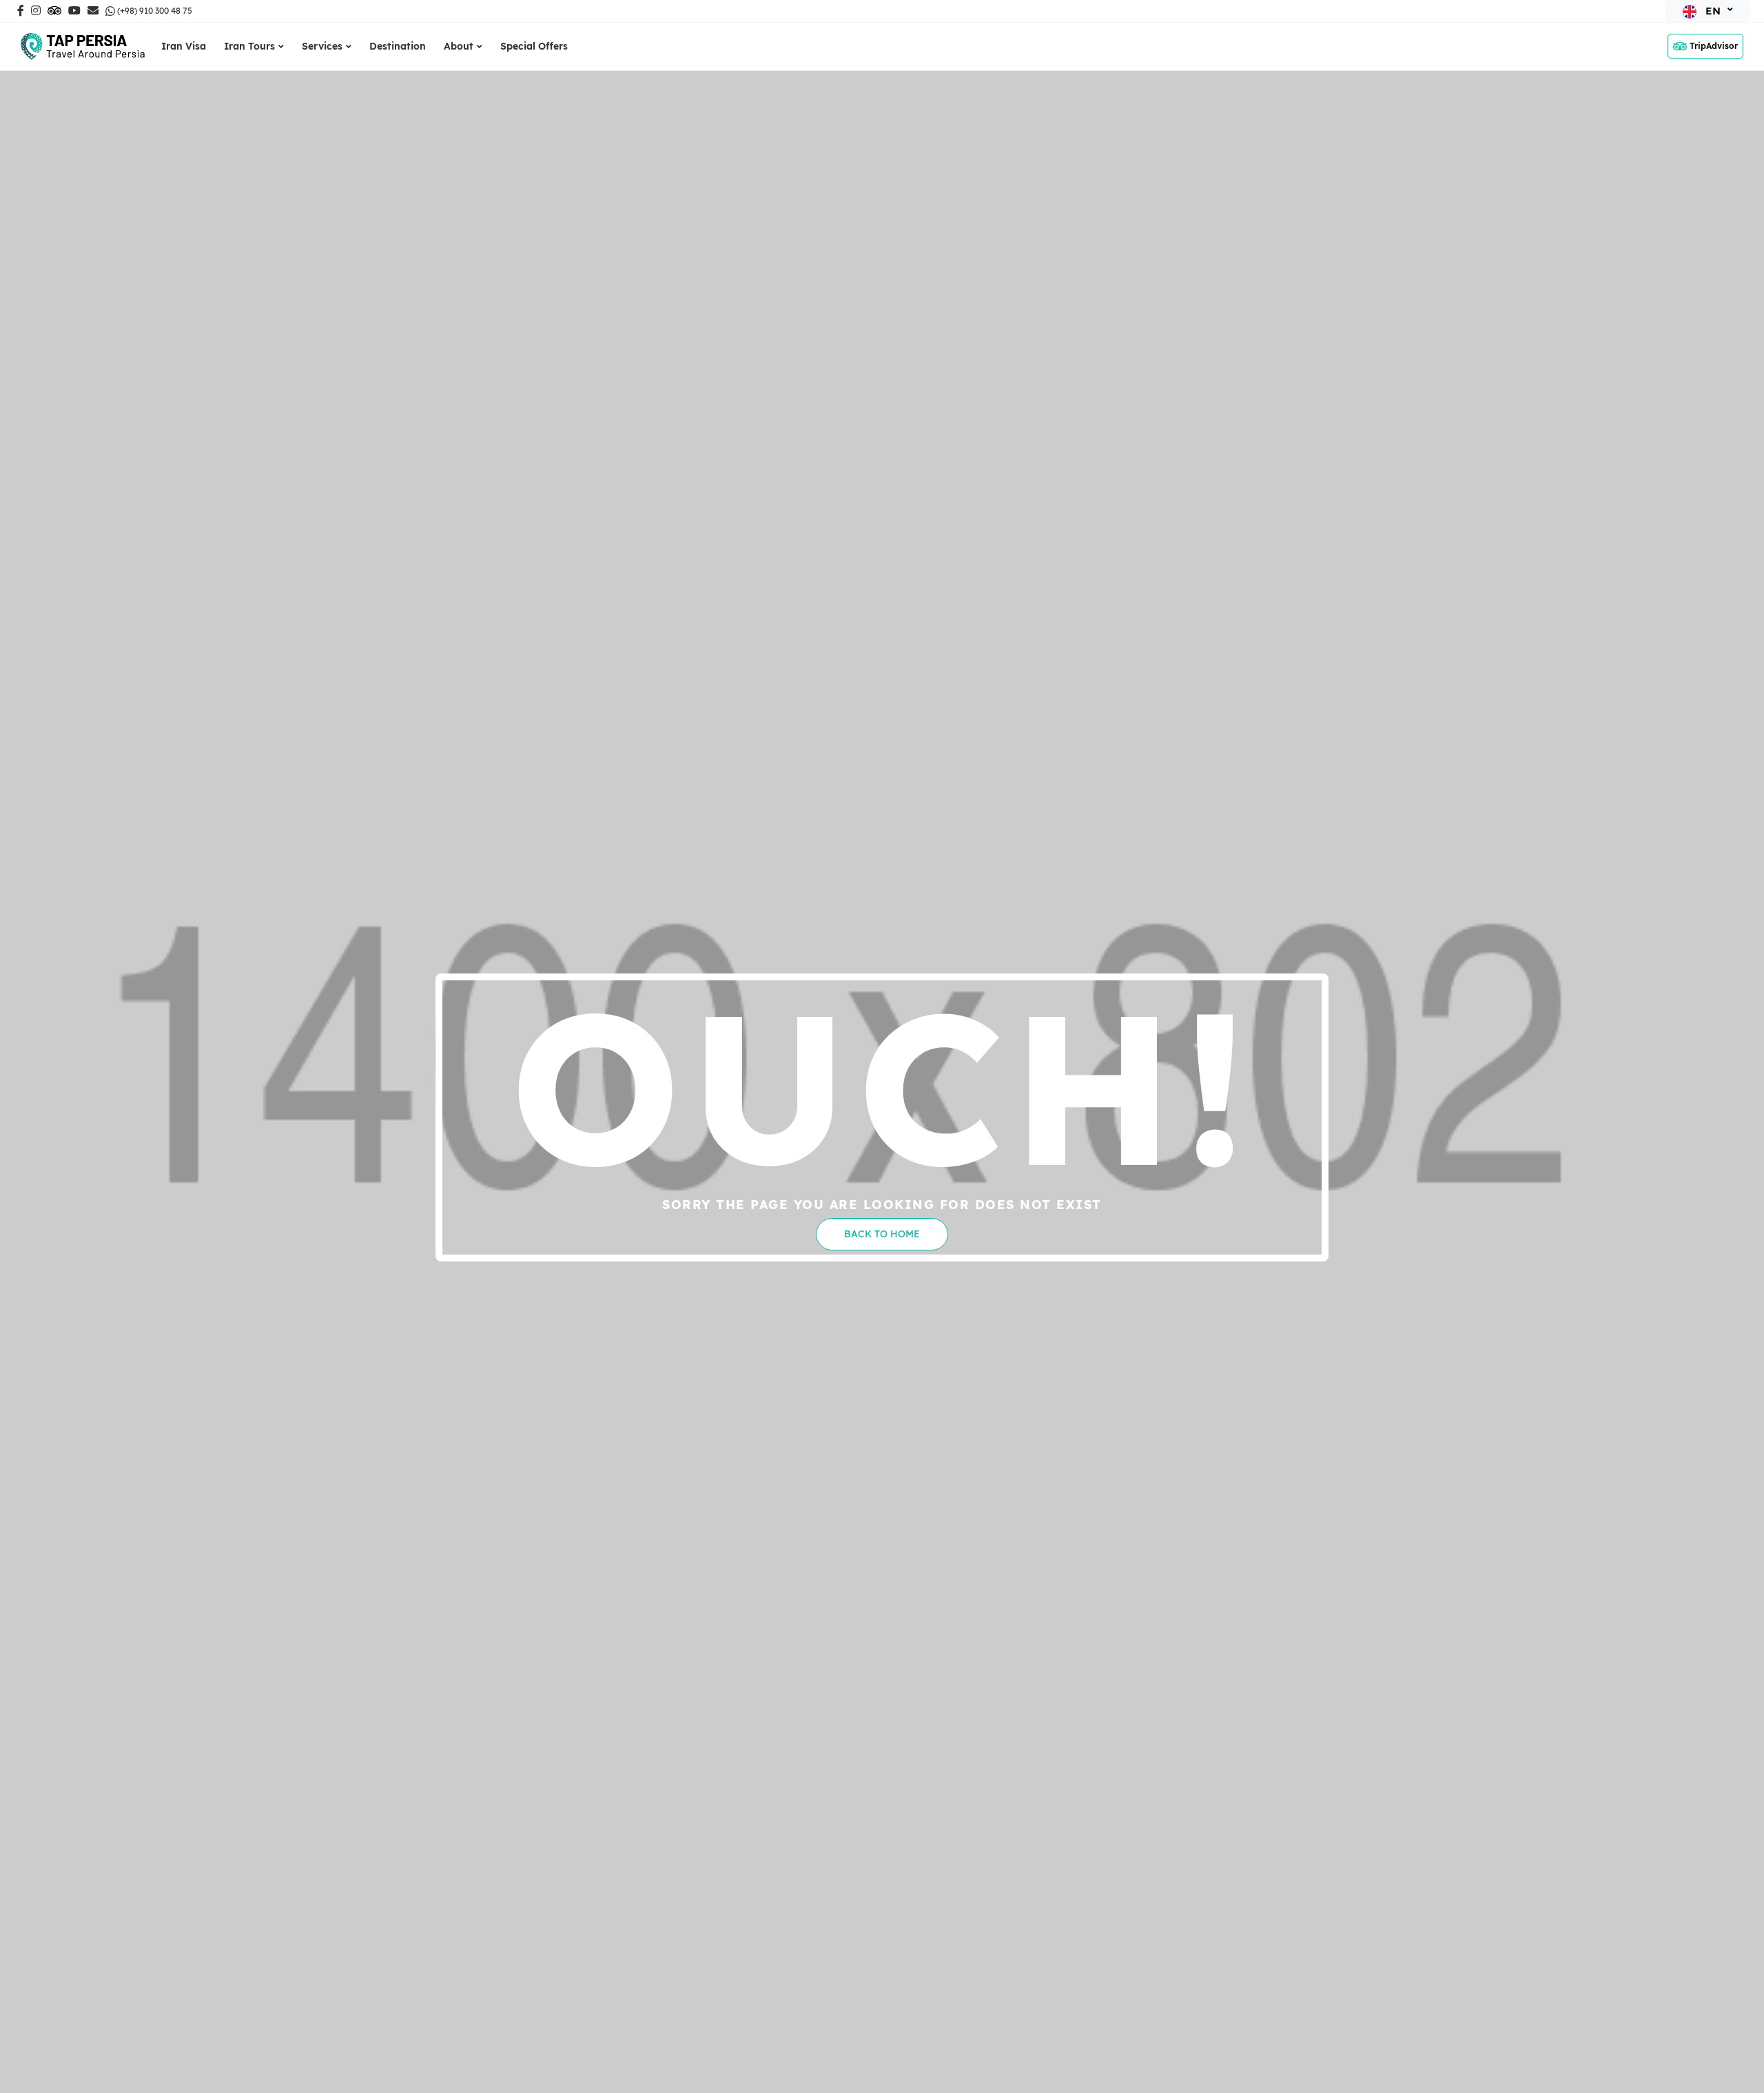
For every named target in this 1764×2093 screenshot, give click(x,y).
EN (1713, 11)
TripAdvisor (1714, 46)
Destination (398, 46)
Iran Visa (184, 46)
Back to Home (882, 1234)
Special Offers (534, 46)
